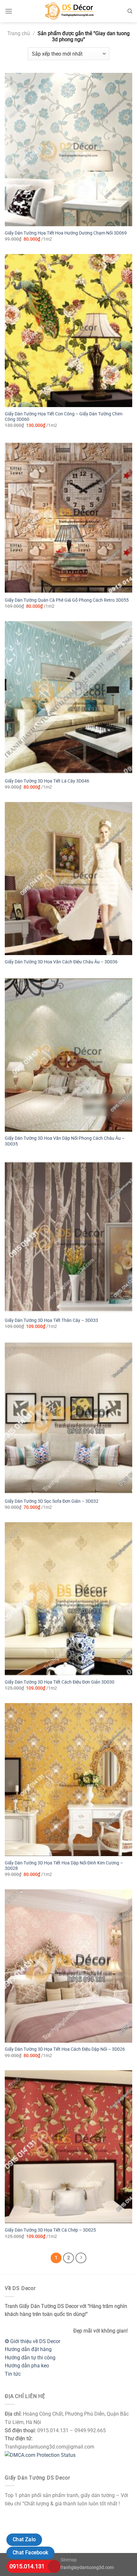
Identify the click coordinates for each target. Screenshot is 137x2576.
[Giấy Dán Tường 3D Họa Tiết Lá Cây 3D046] (68, 698)
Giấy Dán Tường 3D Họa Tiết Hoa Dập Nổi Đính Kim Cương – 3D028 (64, 1866)
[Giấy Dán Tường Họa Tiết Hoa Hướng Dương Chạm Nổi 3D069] (68, 150)
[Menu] (9, 11)
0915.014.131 (27, 2566)
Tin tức (13, 2374)
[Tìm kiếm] (130, 11)
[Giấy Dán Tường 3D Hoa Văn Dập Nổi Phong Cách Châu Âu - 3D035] (68, 1055)
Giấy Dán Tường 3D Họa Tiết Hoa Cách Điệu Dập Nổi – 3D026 (65, 2049)
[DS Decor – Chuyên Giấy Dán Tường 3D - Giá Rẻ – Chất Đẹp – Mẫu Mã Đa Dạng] (68, 11)
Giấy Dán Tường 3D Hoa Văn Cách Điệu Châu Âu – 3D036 (61, 962)
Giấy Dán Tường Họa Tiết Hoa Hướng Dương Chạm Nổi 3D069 (66, 233)
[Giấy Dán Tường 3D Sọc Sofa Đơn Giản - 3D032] (68, 1418)
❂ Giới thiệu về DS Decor (32, 2341)
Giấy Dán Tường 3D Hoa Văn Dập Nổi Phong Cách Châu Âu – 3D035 (65, 1141)
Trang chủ (19, 33)
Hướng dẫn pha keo (27, 2366)
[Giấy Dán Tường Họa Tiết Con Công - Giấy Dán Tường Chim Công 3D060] (68, 331)
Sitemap (69, 2560)
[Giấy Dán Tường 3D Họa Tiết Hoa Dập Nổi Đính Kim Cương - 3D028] (68, 1780)
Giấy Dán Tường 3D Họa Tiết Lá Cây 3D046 (47, 781)
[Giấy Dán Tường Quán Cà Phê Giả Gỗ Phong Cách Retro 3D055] (68, 517)
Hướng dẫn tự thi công (30, 2358)
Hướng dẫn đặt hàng (28, 2349)
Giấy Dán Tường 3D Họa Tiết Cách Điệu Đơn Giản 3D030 (60, 1682)
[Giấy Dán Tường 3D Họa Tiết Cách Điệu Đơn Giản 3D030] (68, 1599)
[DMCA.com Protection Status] (40, 2455)
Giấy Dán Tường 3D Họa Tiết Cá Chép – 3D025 (50, 2230)
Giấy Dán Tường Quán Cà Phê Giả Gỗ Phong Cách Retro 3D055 (67, 600)
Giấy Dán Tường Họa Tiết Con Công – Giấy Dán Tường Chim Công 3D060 (64, 417)
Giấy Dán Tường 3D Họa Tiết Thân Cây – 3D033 (51, 1320)
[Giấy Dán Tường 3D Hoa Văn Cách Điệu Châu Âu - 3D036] (68, 879)
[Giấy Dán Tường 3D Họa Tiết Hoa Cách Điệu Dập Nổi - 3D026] (68, 1966)
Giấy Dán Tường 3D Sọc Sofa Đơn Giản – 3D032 (52, 1501)
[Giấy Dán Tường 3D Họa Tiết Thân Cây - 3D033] (68, 1237)
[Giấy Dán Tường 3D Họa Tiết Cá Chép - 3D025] (68, 2147)
